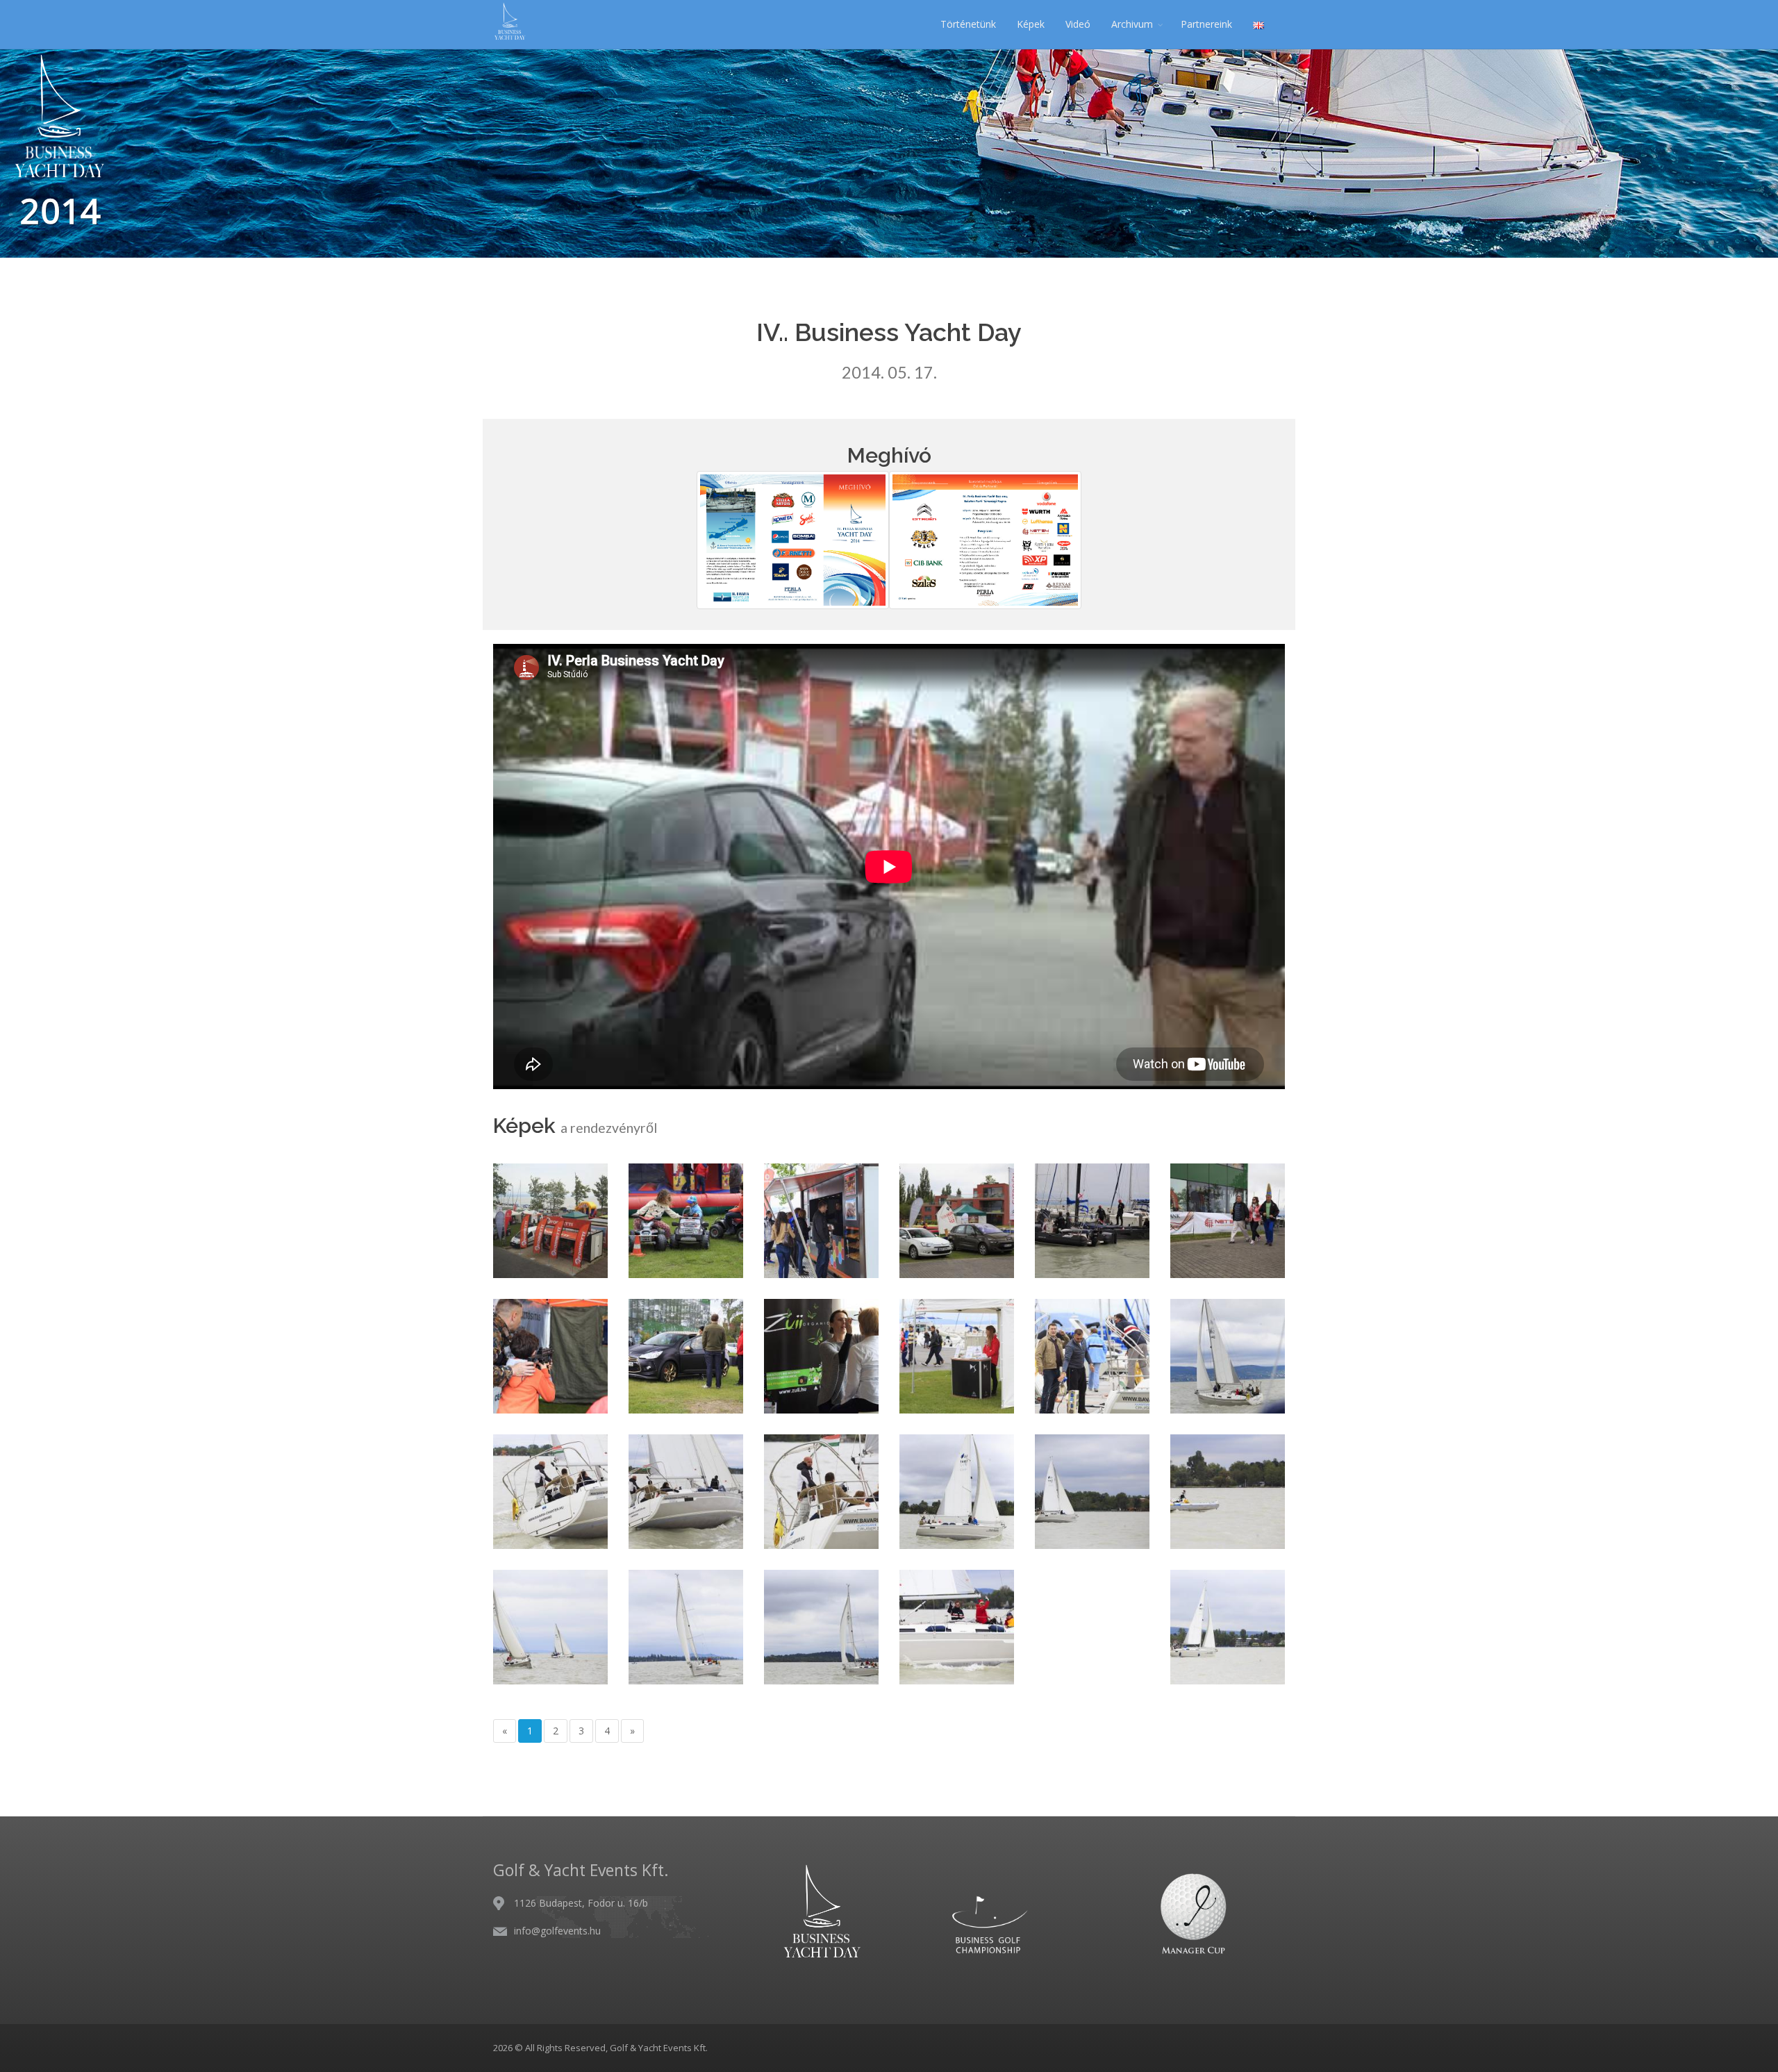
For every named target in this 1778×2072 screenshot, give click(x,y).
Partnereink (1206, 24)
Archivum (1132, 24)
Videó (1078, 24)
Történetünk (968, 24)
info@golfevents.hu (557, 1931)
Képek (1031, 24)
